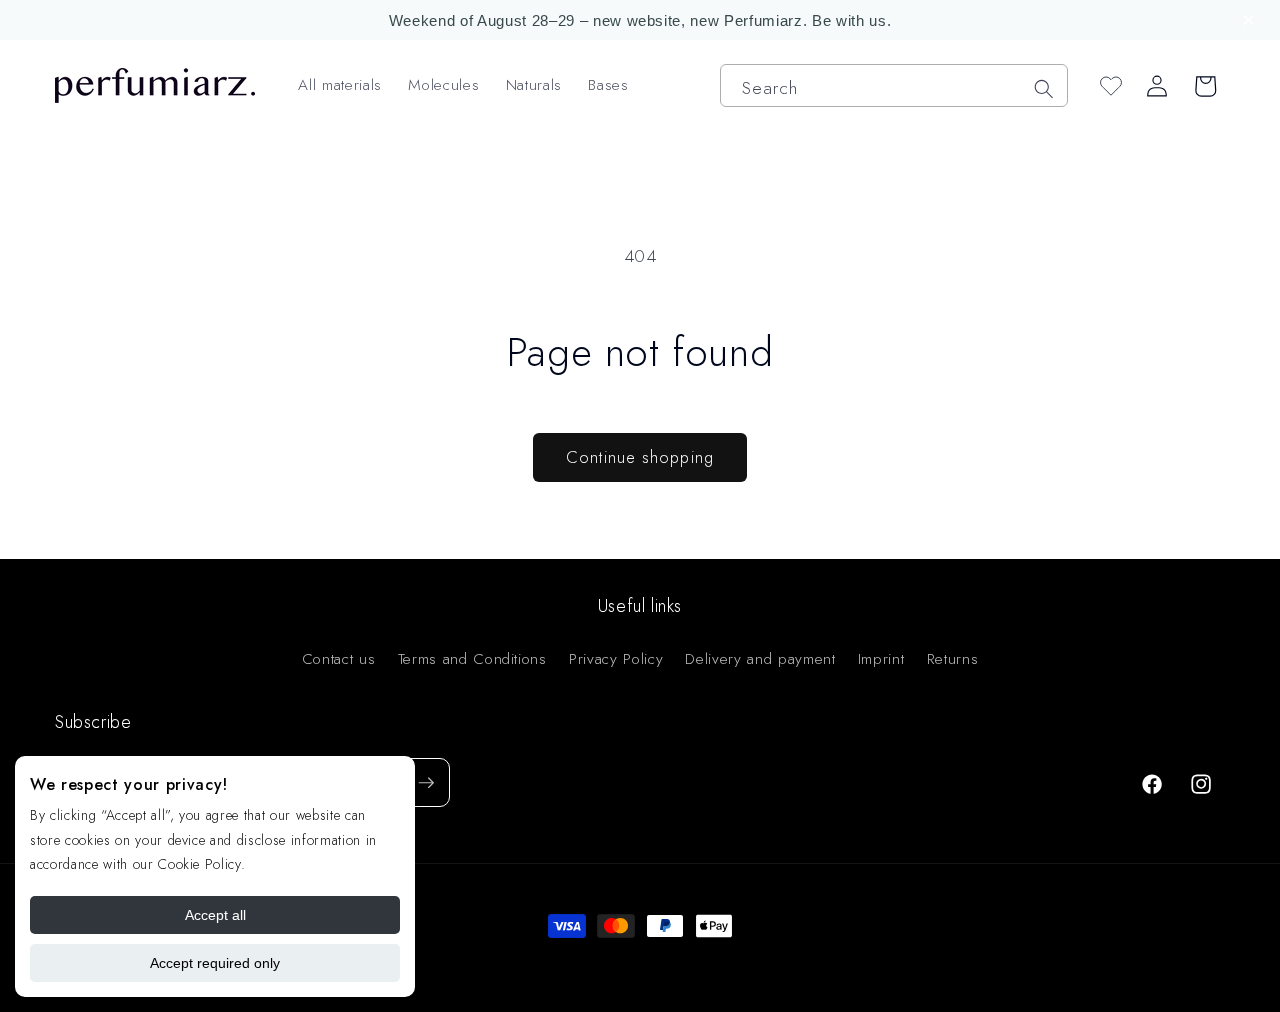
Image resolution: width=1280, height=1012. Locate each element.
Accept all (215, 915)
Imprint (881, 659)
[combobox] (894, 85)
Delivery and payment (760, 659)
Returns (953, 659)
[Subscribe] (426, 783)
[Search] (1043, 88)
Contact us (339, 659)
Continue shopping (640, 457)
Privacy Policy (616, 659)
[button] (1251, 20)
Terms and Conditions (472, 659)
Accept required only (215, 963)
